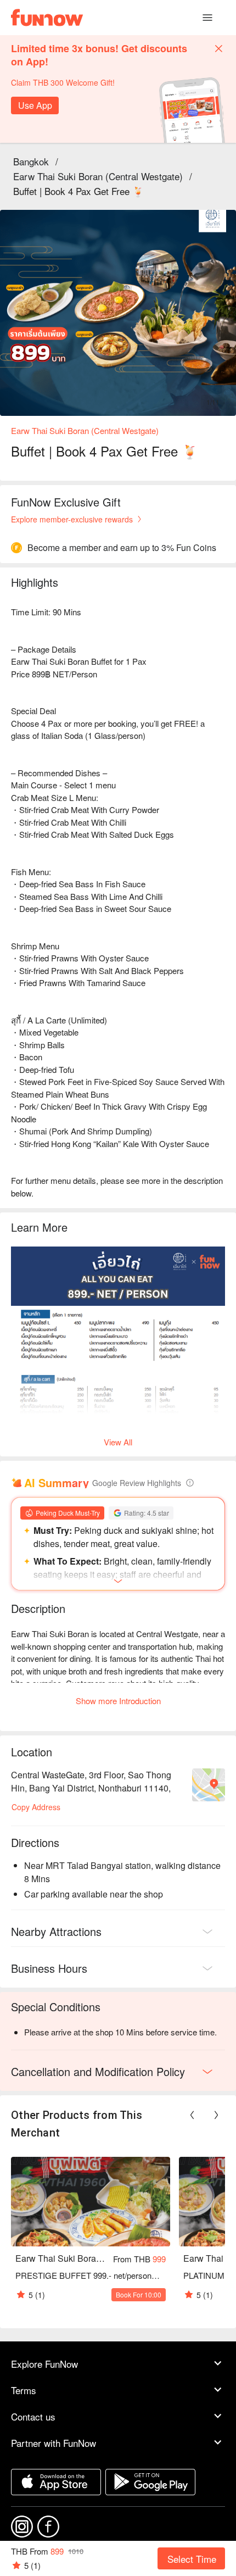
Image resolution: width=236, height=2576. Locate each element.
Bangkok (31, 161)
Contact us (33, 2416)
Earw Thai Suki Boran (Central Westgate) (98, 176)
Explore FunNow (44, 2364)
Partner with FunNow (54, 2443)
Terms (24, 2390)
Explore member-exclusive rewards (72, 519)
